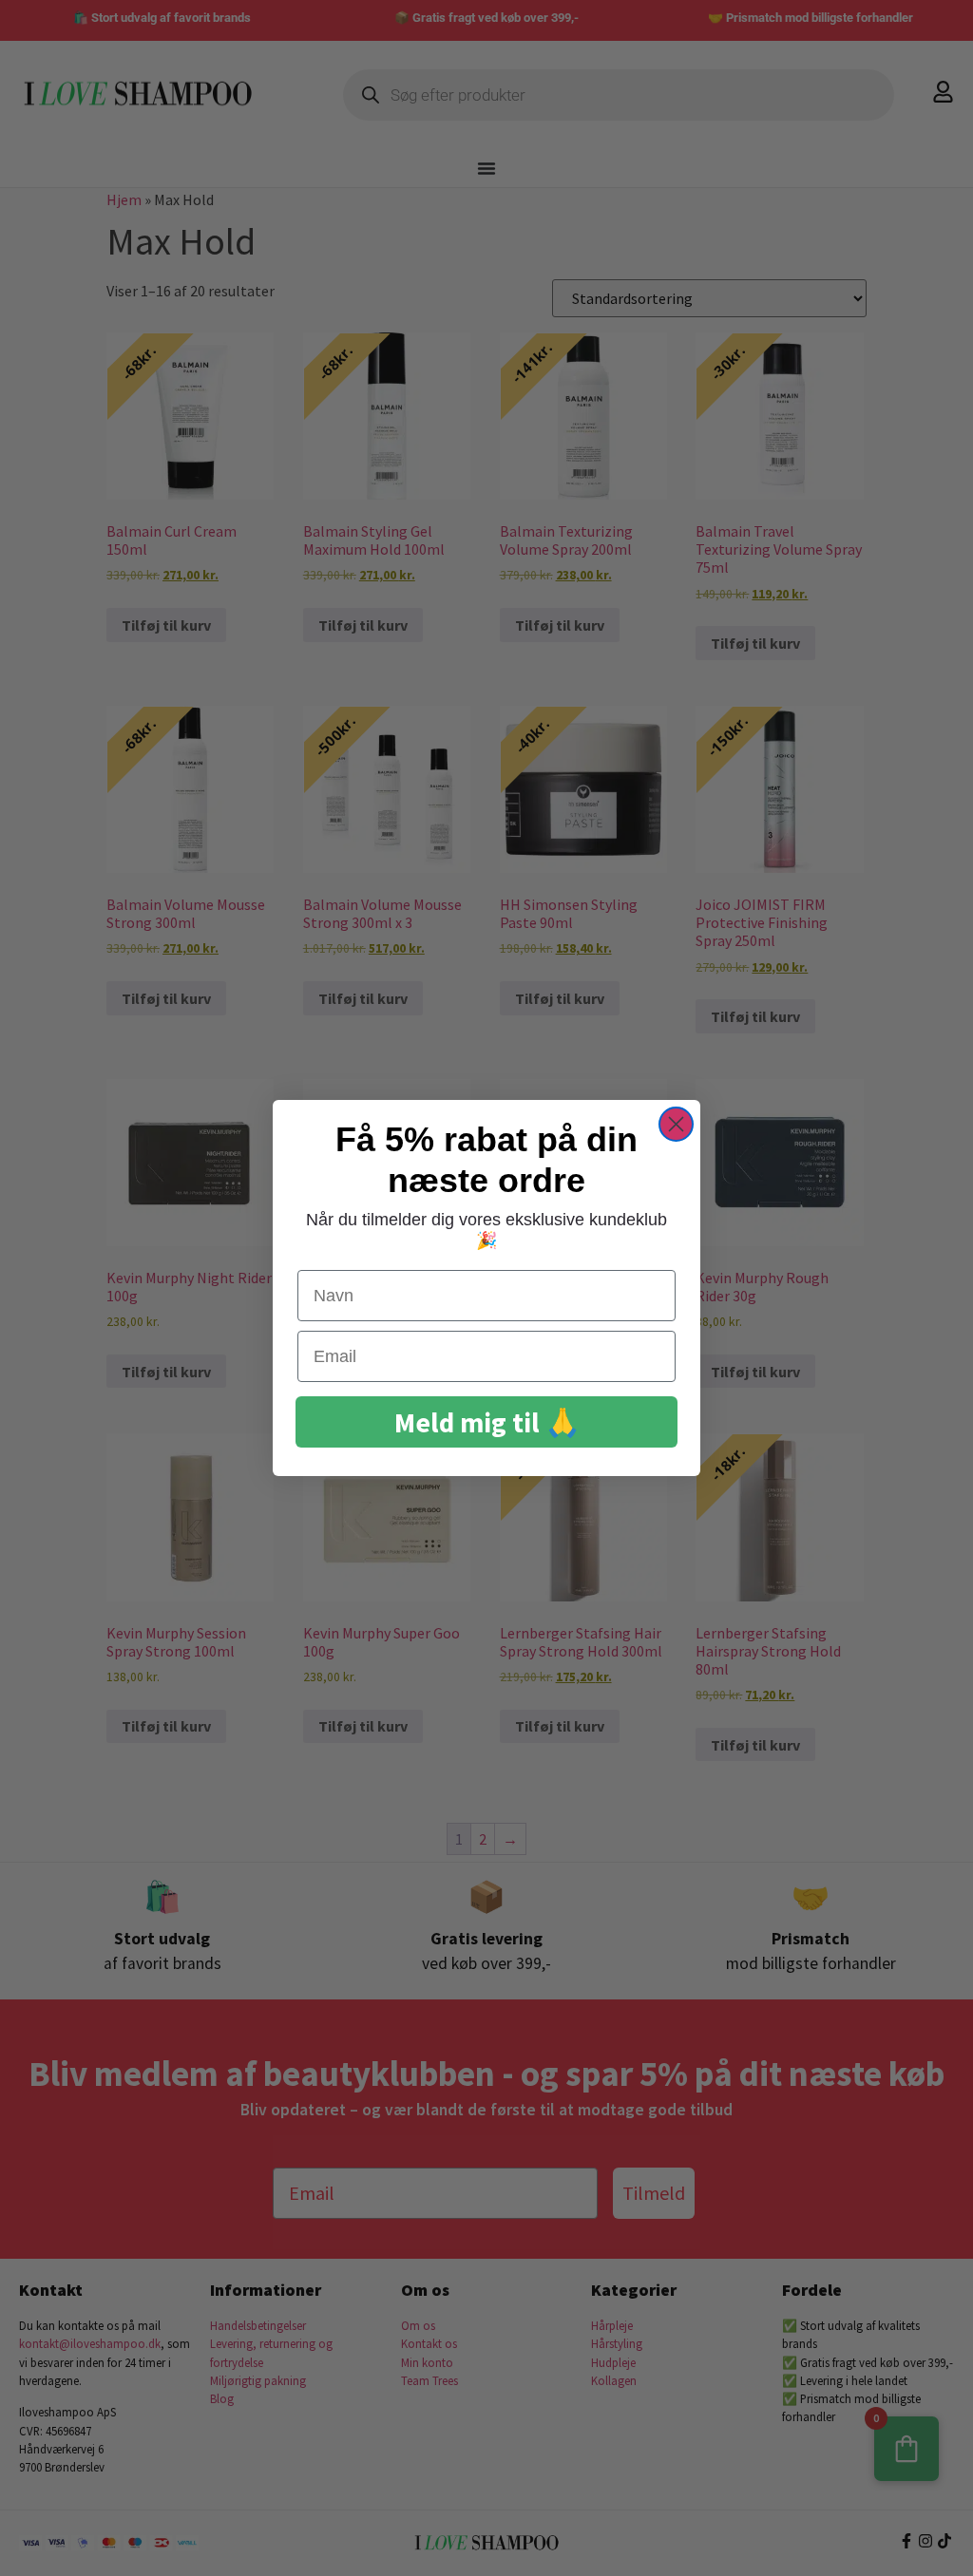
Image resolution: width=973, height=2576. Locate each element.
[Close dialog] (676, 1124)
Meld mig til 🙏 (487, 1422)
